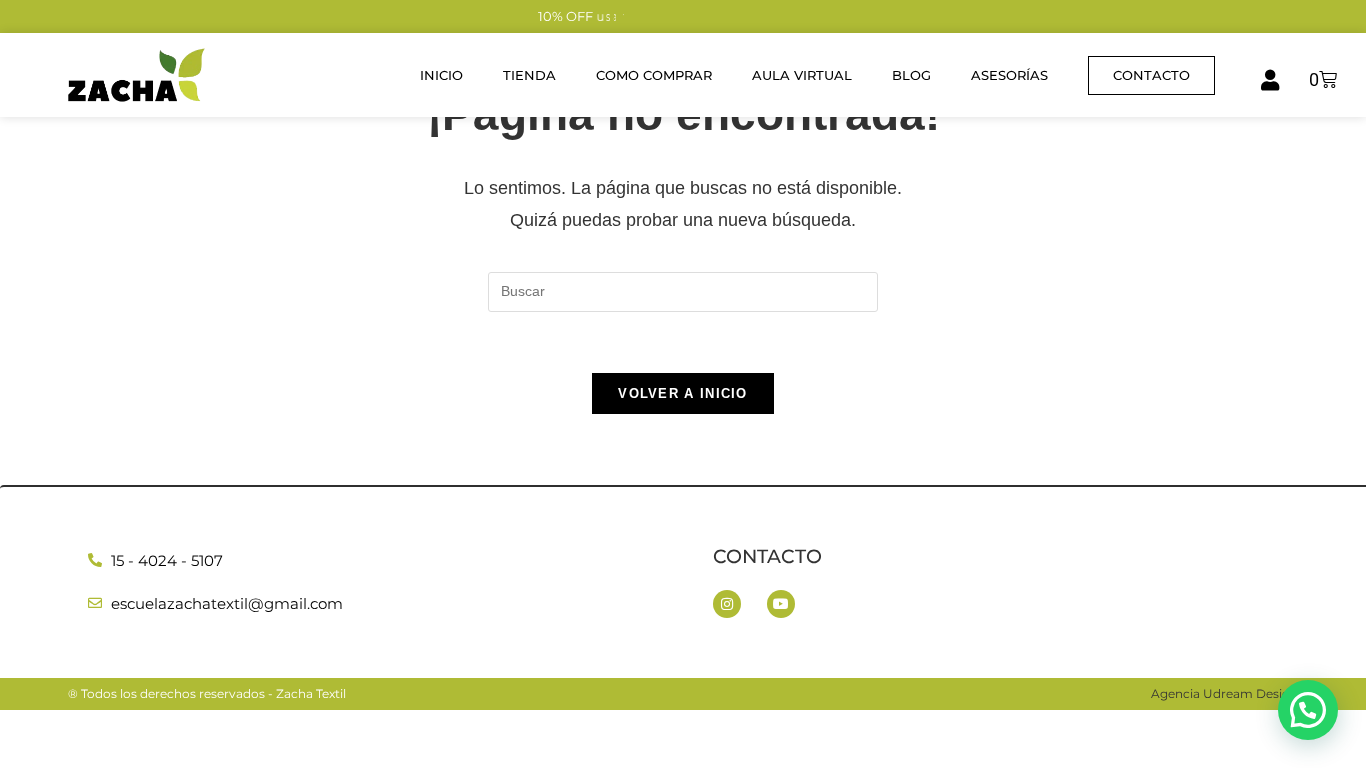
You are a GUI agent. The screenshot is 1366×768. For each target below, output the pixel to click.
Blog (911, 75)
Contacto (767, 556)
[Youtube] (781, 604)
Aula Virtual (802, 75)
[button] (1308, 710)
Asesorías (1009, 75)
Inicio (441, 75)
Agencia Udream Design (1224, 693)
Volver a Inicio (683, 393)
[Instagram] (727, 604)
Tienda (529, 75)
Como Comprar (654, 75)
